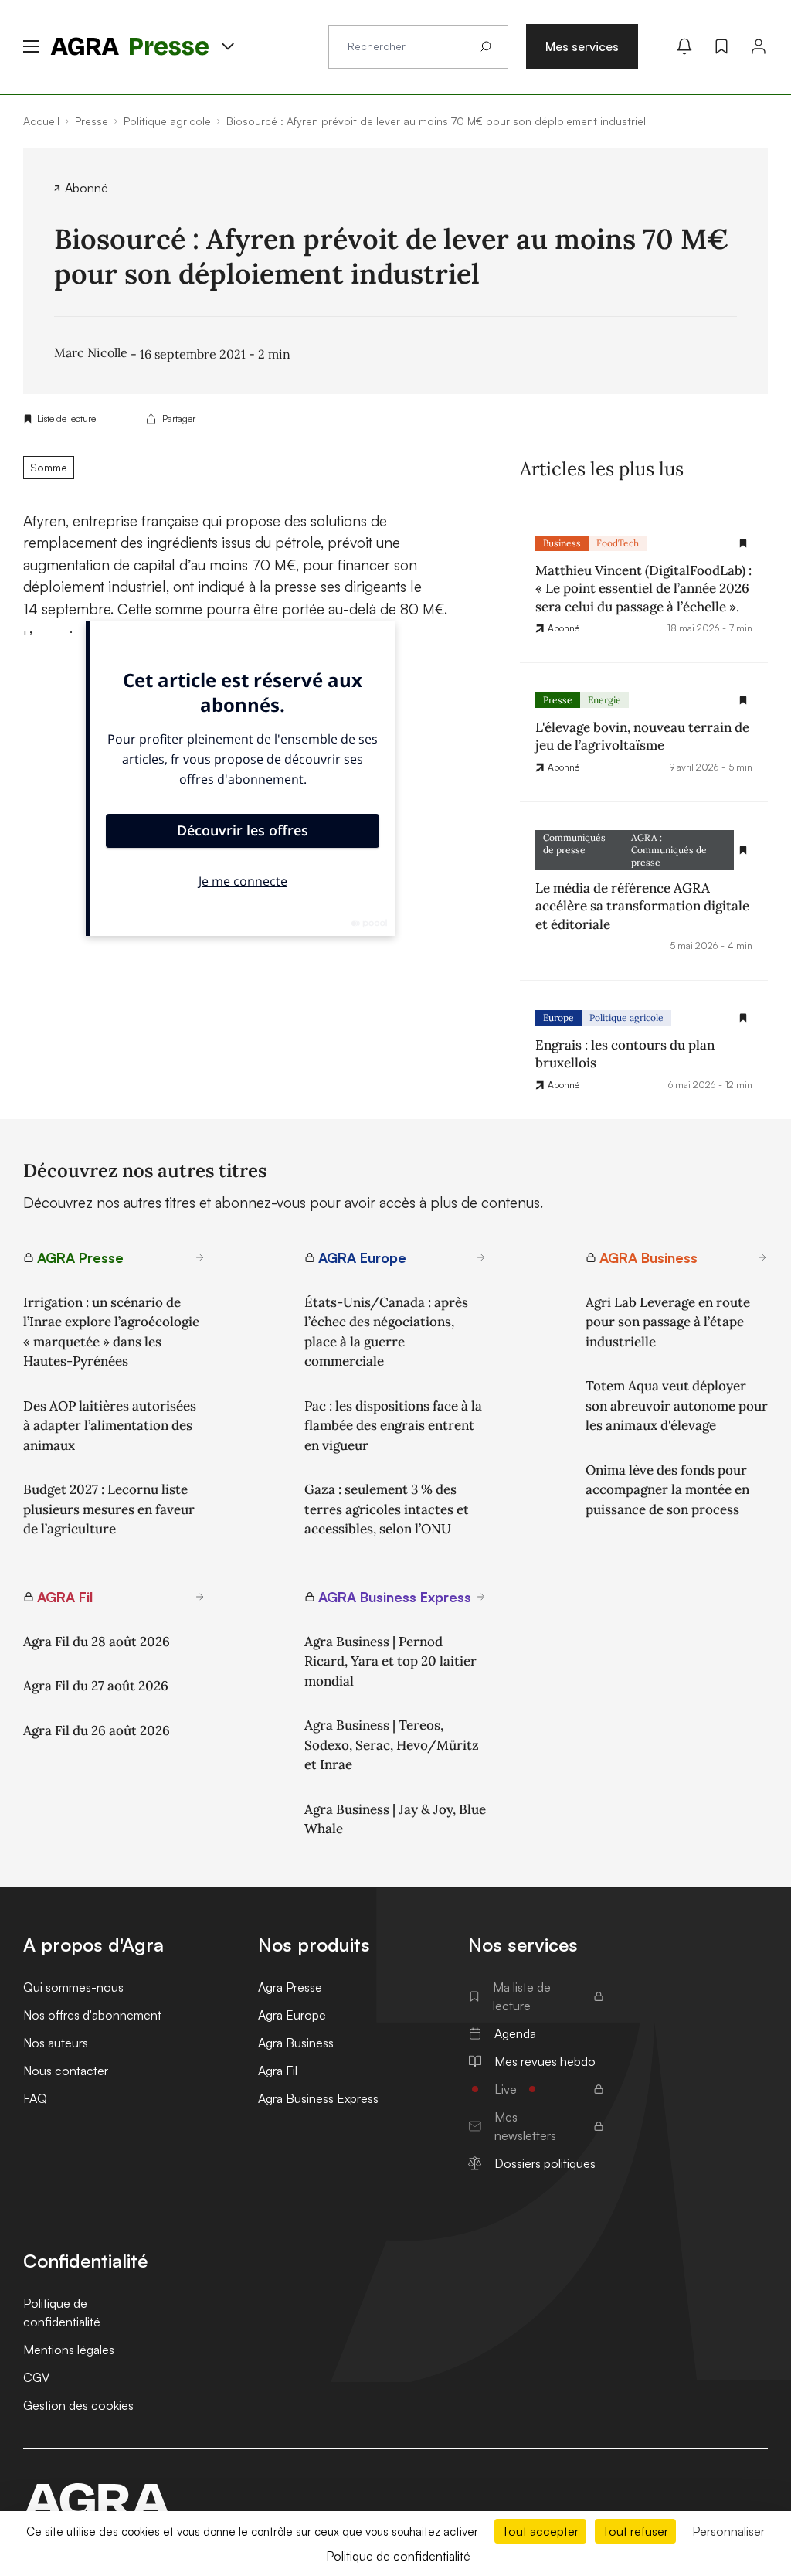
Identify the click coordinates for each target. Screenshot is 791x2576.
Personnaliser (728, 2531)
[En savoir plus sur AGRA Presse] (200, 1257)
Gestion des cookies (78, 2405)
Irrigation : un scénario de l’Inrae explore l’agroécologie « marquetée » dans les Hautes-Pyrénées (111, 1332)
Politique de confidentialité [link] (398, 2556)
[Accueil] (97, 2500)
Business (562, 543)
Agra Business (296, 2043)
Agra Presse (290, 1987)
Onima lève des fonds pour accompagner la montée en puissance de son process (667, 1490)
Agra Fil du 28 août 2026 (97, 1642)
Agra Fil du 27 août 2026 (96, 1686)
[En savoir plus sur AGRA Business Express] (481, 1597)
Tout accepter (540, 2531)
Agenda (515, 2033)
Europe (558, 1017)
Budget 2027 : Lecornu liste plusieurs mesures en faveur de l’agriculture (109, 1509)
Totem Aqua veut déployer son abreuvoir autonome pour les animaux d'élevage (677, 1405)
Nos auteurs (56, 2043)
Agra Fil (278, 2071)
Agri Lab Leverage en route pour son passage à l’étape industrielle (668, 1322)
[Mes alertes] (684, 46)
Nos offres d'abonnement (92, 2015)
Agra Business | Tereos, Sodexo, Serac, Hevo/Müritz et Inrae (392, 1745)
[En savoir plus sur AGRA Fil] (200, 1597)
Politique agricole (626, 1017)
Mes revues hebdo (545, 2061)
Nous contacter (66, 2071)
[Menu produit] (228, 46)
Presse (558, 700)
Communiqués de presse (574, 844)
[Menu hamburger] (31, 46)
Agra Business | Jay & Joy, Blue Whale (395, 1819)
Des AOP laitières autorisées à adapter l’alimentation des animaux (110, 1426)
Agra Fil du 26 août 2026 (97, 1730)
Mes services (582, 46)
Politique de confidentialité (62, 2312)
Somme (49, 467)
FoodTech (618, 543)
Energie (604, 700)
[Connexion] (759, 46)
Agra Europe (292, 2015)
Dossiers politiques (545, 2163)
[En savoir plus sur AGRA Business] (762, 1257)
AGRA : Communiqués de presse (669, 850)
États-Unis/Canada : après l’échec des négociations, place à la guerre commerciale (386, 1332)
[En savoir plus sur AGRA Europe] (481, 1257)
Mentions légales (69, 2350)
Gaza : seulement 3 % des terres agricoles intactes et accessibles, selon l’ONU (387, 1509)
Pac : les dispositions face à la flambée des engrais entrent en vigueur (393, 1426)
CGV (36, 2377)
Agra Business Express (318, 2098)
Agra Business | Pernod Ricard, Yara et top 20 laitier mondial (390, 1661)
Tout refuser (635, 2531)
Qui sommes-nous (73, 1987)
